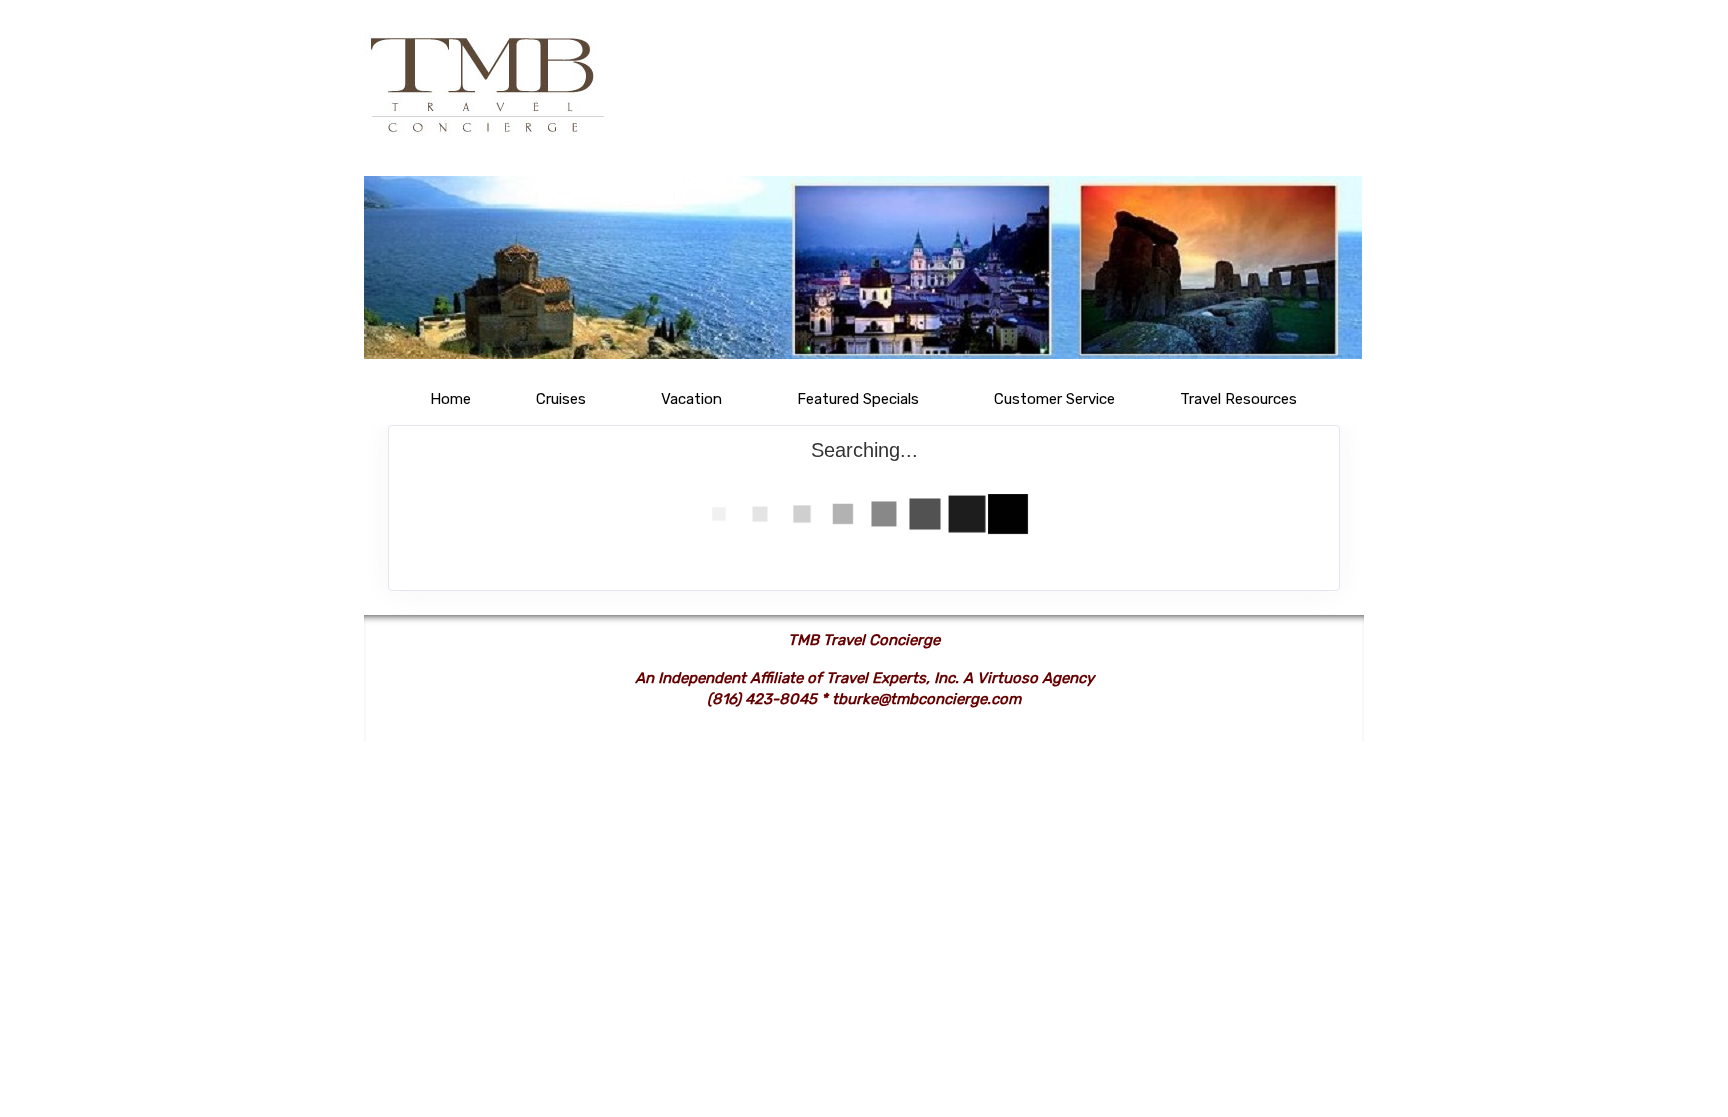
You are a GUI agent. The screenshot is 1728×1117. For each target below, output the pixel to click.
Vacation (691, 399)
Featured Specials (858, 399)
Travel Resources (1238, 399)
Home (450, 399)
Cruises (561, 399)
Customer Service (1054, 399)
